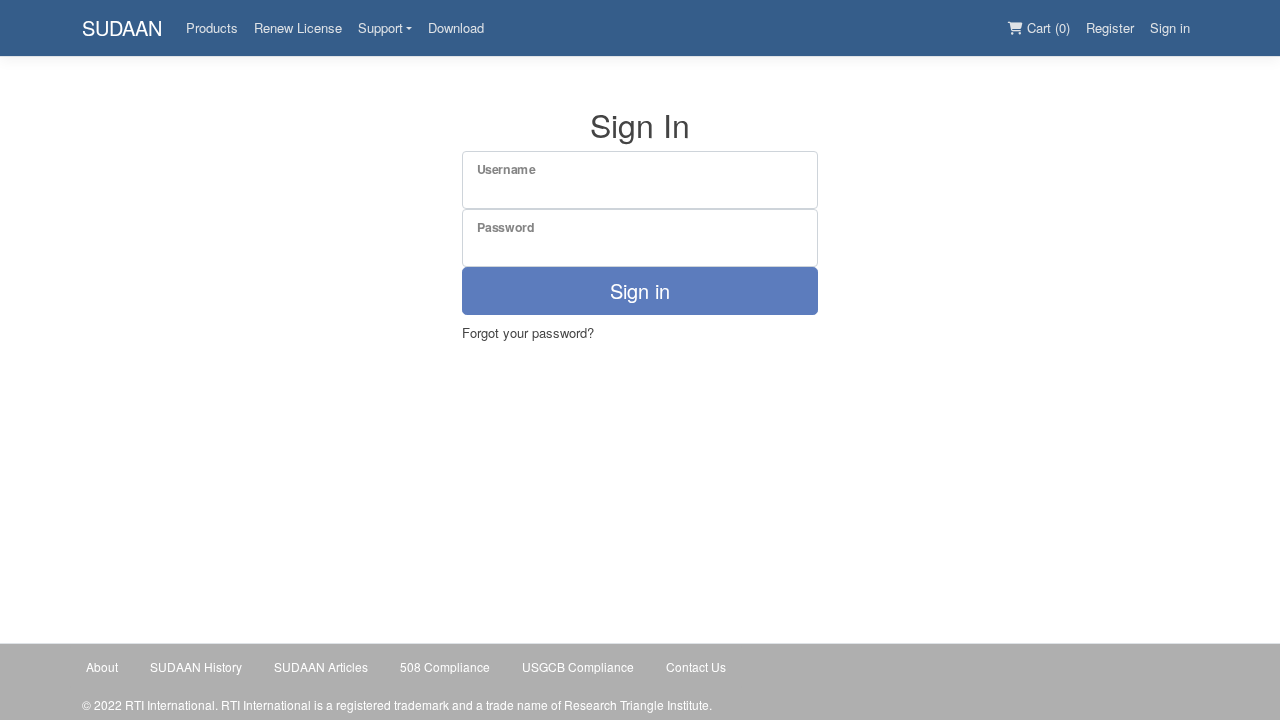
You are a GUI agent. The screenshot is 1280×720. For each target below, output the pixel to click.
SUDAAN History (196, 666)
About (102, 666)
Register (1110, 27)
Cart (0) (1046, 27)
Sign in (1170, 27)
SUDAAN (122, 27)
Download (456, 27)
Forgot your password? (528, 332)
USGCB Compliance (578, 666)
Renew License (298, 27)
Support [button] (380, 27)
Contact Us (696, 666)
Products (212, 27)
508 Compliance (445, 666)
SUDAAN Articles (321, 666)
